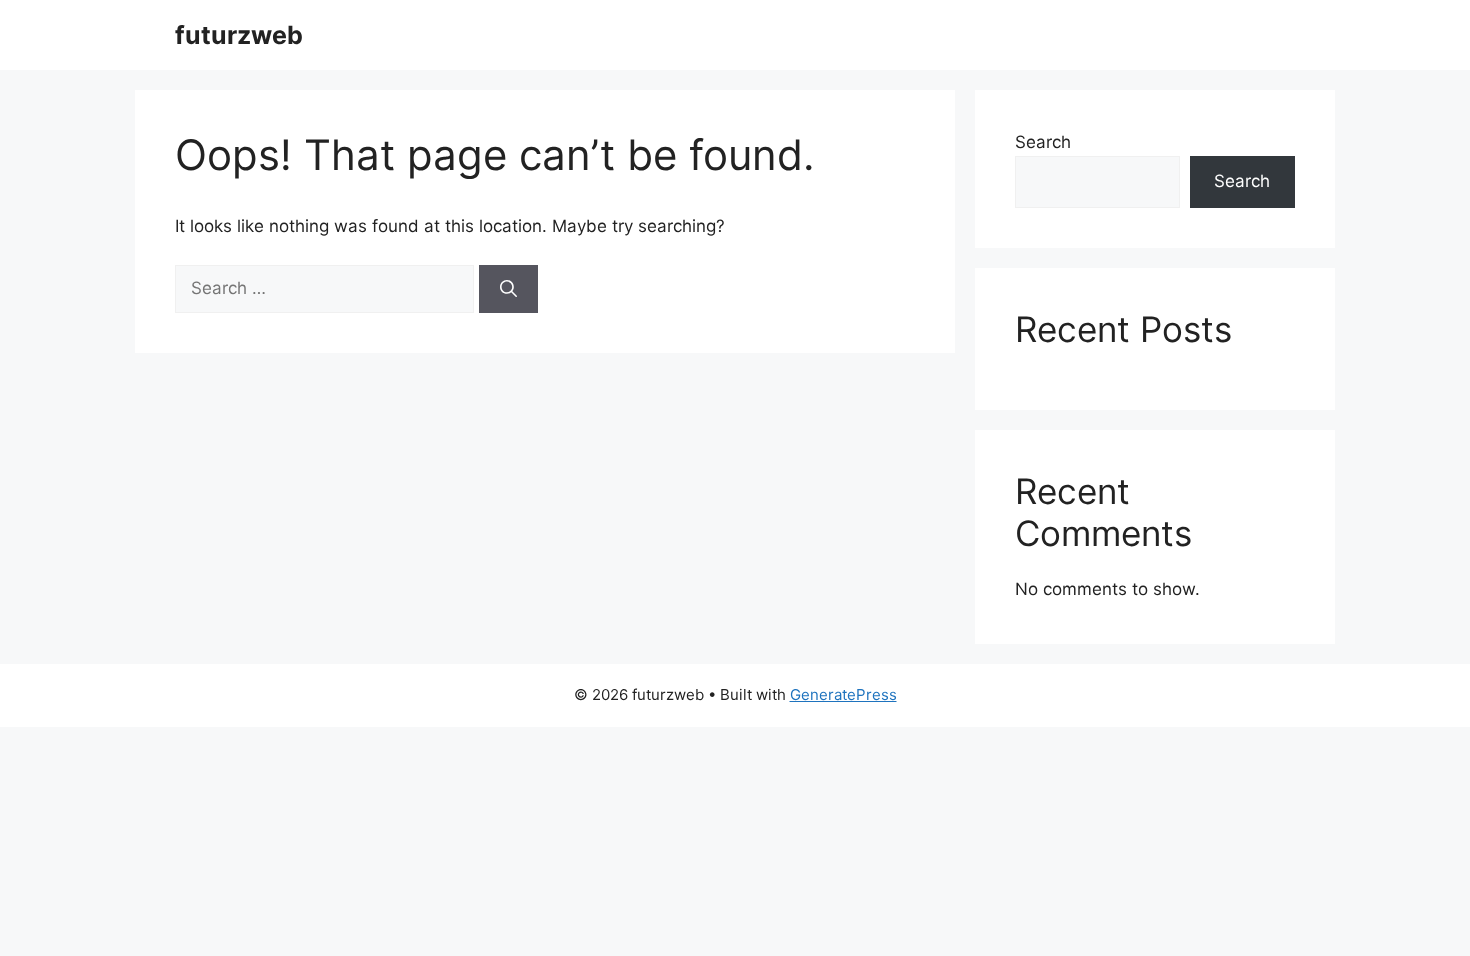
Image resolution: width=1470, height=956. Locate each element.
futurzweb (239, 35)
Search (1043, 142)
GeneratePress (843, 694)
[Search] (508, 289)
